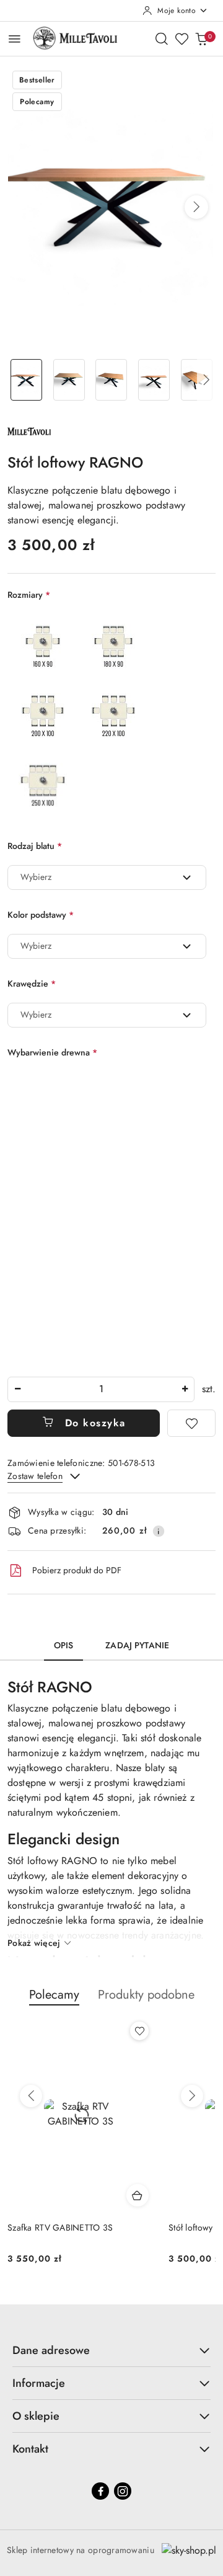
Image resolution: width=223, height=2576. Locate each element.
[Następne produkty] (192, 2096)
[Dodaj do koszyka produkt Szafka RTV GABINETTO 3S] (138, 2195)
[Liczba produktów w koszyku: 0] (201, 38)
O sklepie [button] (36, 2416)
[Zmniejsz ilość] (17, 1389)
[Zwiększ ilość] (185, 1389)
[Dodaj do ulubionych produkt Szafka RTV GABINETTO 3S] (139, 2031)
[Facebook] (100, 2491)
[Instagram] (123, 2491)
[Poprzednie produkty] (31, 2096)
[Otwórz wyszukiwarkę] (162, 38)
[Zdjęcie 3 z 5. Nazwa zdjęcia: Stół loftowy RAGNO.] (112, 380)
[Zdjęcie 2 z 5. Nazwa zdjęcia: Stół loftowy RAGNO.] (69, 380)
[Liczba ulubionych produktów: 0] (181, 38)
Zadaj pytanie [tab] (137, 1645)
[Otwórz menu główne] (15, 39)
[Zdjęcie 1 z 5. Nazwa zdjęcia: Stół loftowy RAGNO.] (26, 380)
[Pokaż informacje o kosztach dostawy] (159, 1531)
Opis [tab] (64, 1645)
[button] (196, 207)
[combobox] (107, 877)
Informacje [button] (39, 2383)
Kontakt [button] (30, 2449)
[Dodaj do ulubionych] (191, 1423)
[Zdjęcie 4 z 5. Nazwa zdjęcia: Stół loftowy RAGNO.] (154, 380)
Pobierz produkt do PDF (77, 1570)
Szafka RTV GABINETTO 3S (60, 2227)
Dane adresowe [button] (51, 2350)
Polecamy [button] (54, 1995)
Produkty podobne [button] (146, 1995)
